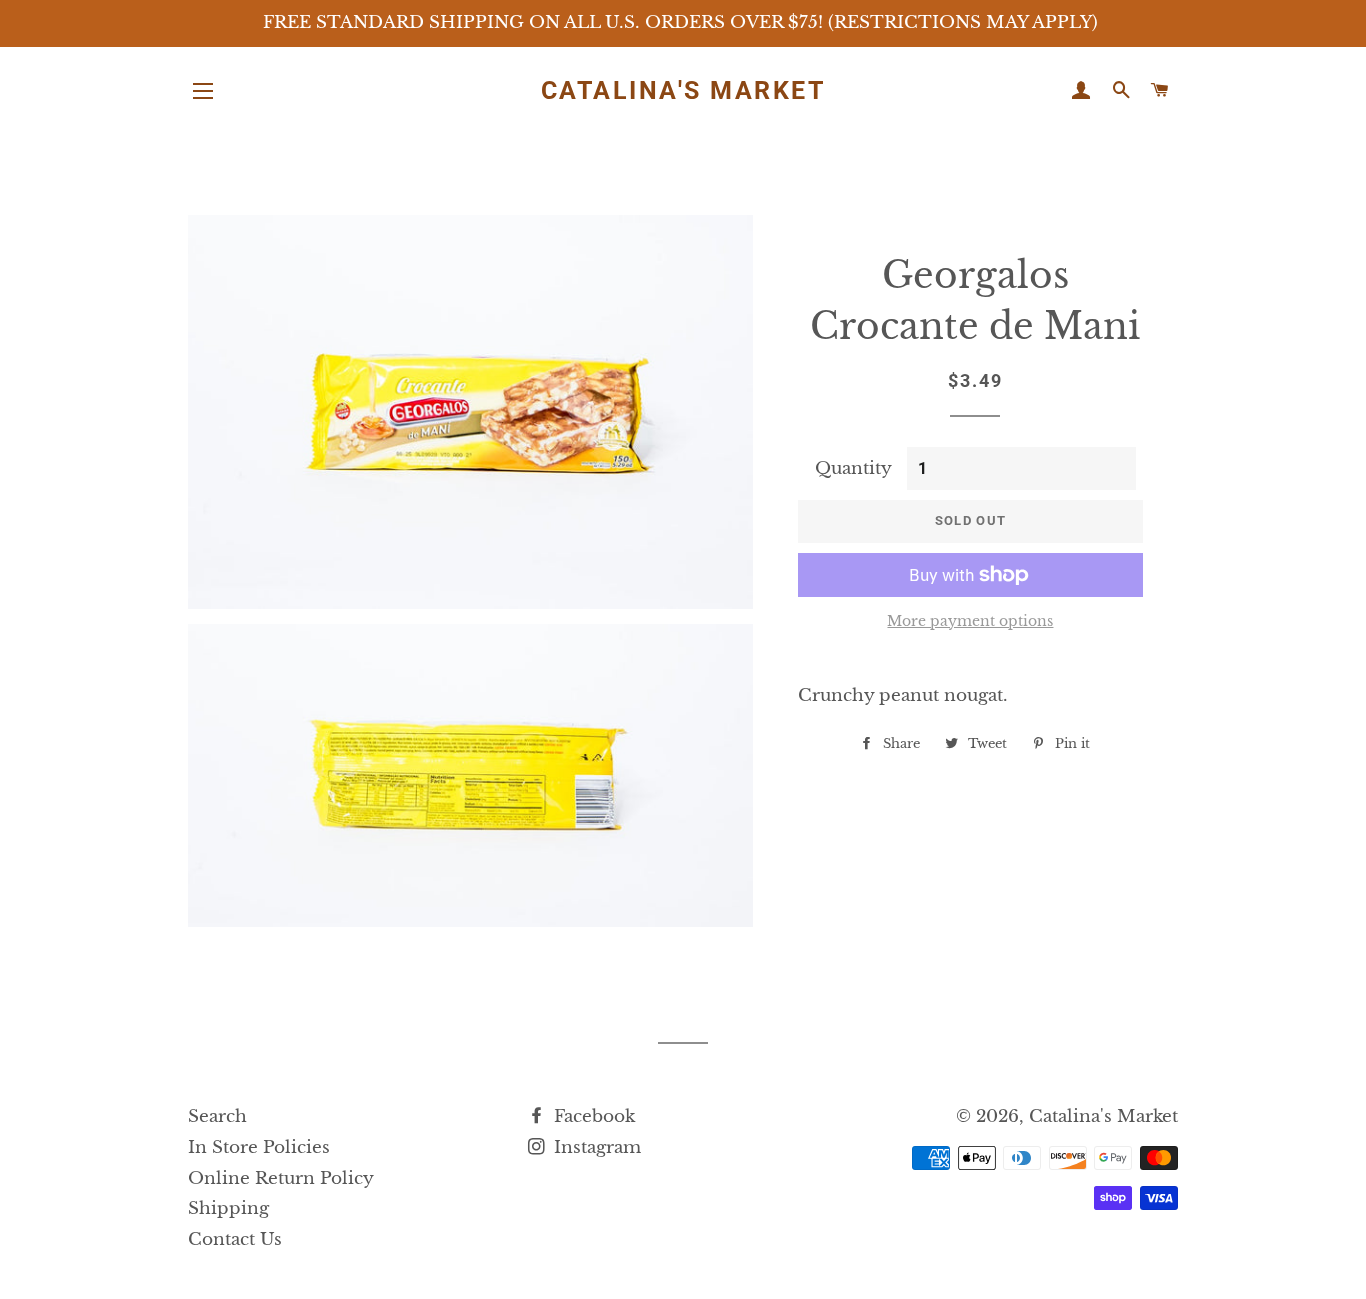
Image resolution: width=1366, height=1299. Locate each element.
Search (217, 1116)
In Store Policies (259, 1147)
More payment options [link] (970, 621)
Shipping (228, 1208)
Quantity (853, 468)
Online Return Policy (281, 1178)
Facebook (592, 1116)
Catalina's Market (683, 90)
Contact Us (235, 1239)
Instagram (595, 1147)
